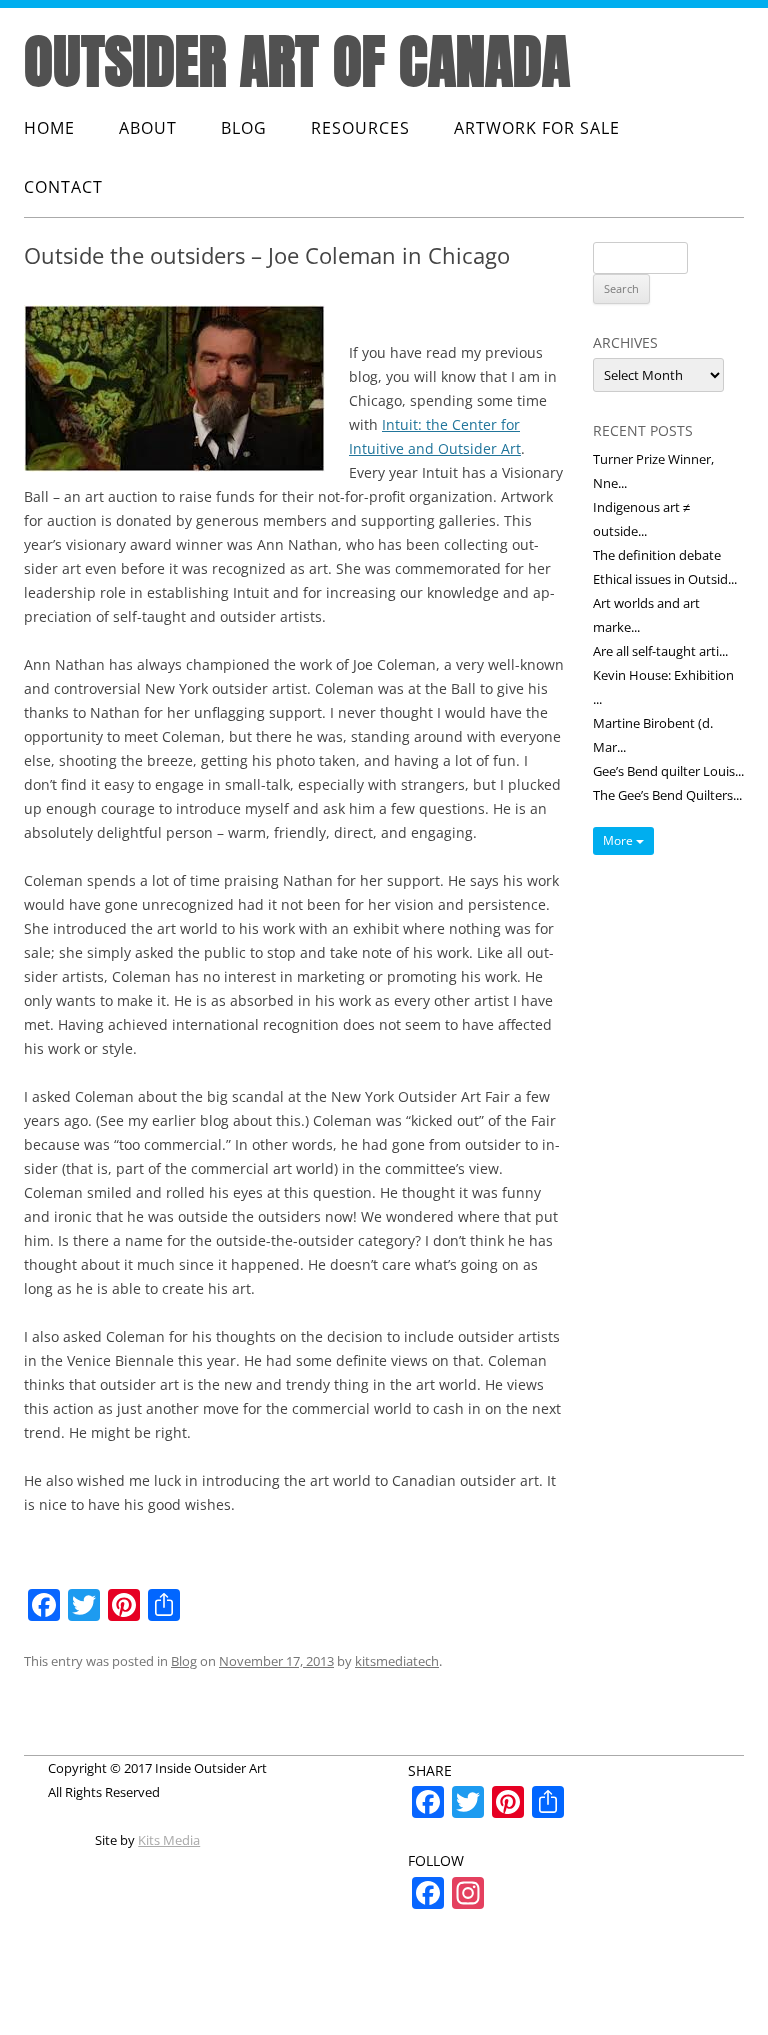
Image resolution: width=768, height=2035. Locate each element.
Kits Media (169, 1840)
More (619, 840)
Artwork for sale (537, 128)
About (148, 128)
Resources (360, 128)
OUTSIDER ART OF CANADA (297, 61)
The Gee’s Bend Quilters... (667, 795)
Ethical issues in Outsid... (665, 579)
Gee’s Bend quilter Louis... (668, 771)
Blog (244, 128)
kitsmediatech (397, 1661)
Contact (63, 187)
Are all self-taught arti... (660, 651)
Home (49, 128)
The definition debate (657, 555)
